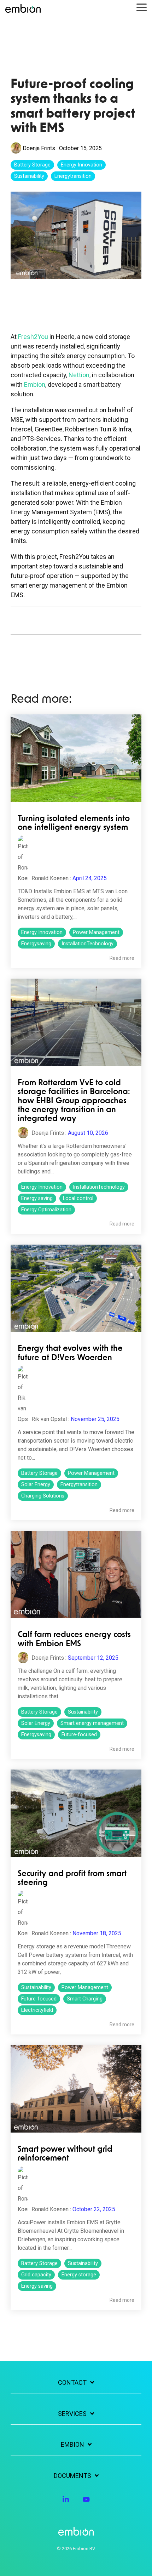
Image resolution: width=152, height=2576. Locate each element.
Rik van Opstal (48, 1419)
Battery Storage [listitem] (39, 1473)
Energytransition (73, 176)
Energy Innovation (81, 165)
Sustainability (29, 176)
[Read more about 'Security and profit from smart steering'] (76, 1813)
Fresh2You (33, 337)
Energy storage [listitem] (79, 2275)
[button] (142, 7)
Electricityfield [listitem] (37, 2010)
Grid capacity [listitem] (36, 2275)
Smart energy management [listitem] (92, 1723)
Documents (72, 2476)
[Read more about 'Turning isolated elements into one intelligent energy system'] (76, 758)
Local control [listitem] (78, 1198)
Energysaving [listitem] (36, 944)
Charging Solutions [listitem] (43, 1496)
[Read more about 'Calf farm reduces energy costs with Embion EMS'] (76, 1575)
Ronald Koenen (49, 878)
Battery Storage (32, 165)
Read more (122, 958)
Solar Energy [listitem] (36, 1485)
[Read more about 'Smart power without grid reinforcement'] (76, 2089)
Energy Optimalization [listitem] (46, 1210)
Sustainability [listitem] (83, 1712)
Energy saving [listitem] (37, 1198)
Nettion (79, 375)
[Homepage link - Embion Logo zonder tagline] (76, 2532)
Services (72, 2414)
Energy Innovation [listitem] (42, 932)
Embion (35, 384)
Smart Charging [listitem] (85, 1999)
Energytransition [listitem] (79, 1485)
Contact (72, 2382)
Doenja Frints (39, 148)
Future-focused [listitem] (79, 1735)
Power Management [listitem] (96, 932)
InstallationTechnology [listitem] (87, 944)
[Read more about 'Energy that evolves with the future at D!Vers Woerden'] (76, 1288)
